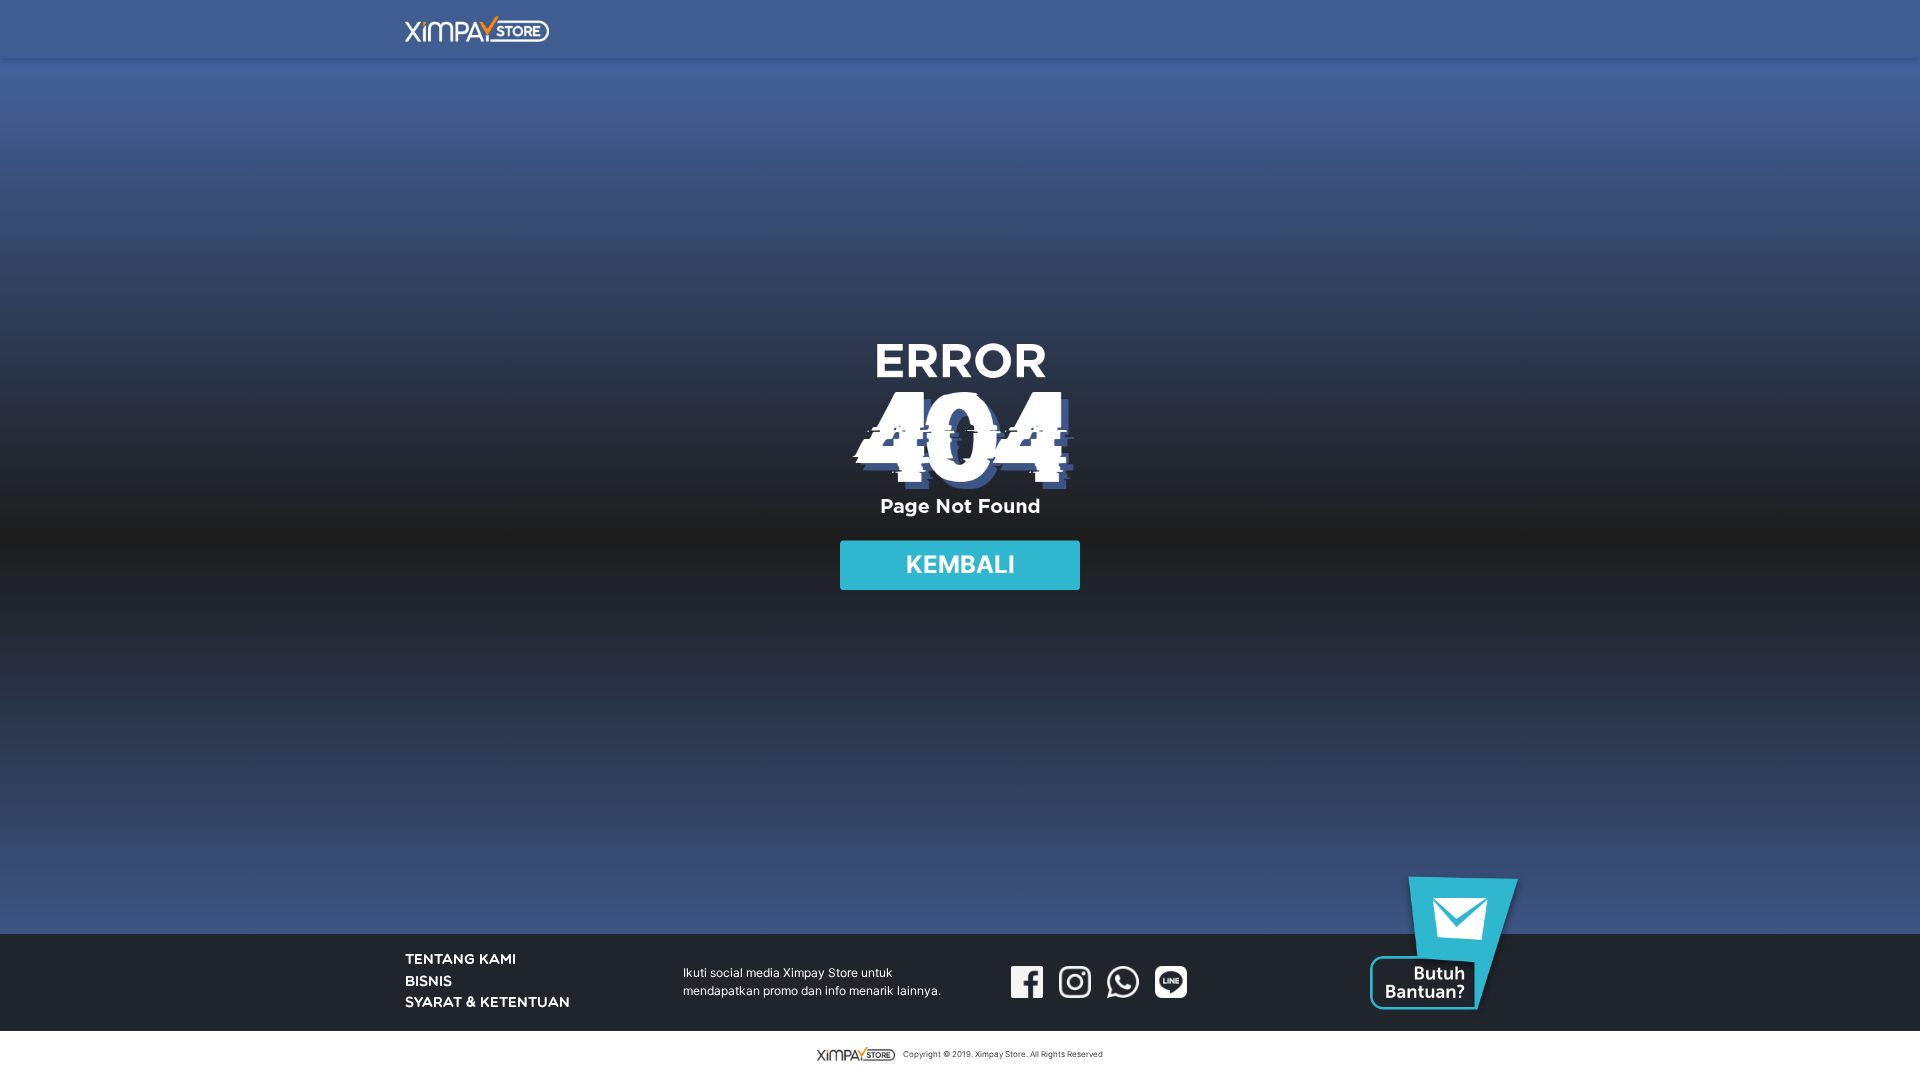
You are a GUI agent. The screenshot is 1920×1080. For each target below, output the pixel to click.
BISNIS (428, 982)
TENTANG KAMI (460, 960)
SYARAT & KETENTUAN (487, 1003)
